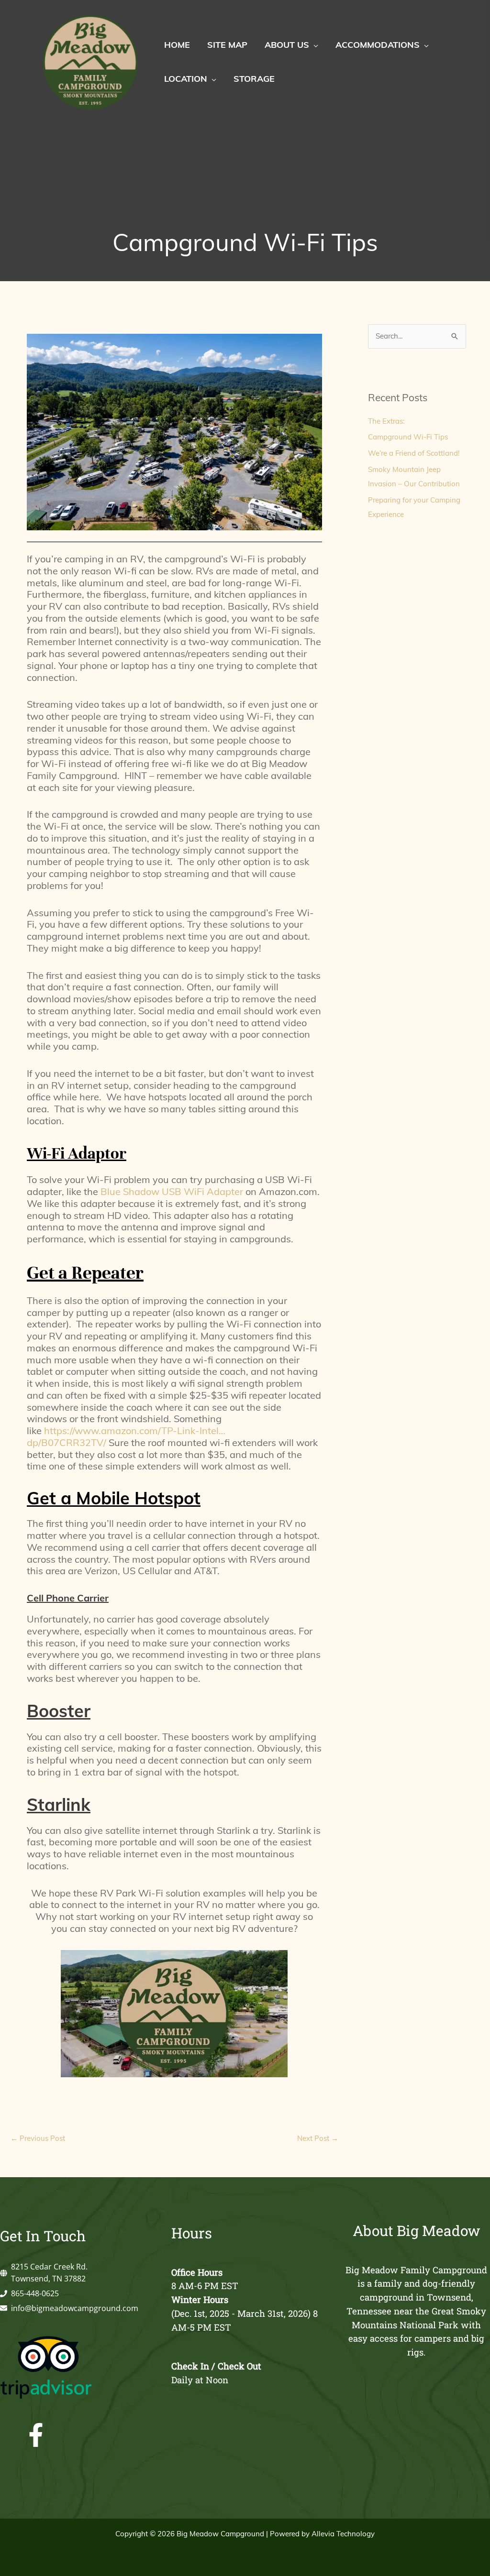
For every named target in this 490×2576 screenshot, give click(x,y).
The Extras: (386, 421)
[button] (314, 45)
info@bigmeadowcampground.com (75, 2308)
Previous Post (38, 2138)
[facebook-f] (98, 2435)
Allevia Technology (343, 2534)
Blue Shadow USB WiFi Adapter (172, 1191)
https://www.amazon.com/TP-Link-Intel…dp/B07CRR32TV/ (126, 1436)
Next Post (318, 2138)
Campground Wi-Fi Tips (408, 437)
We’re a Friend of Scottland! (414, 453)
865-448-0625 (35, 2293)
